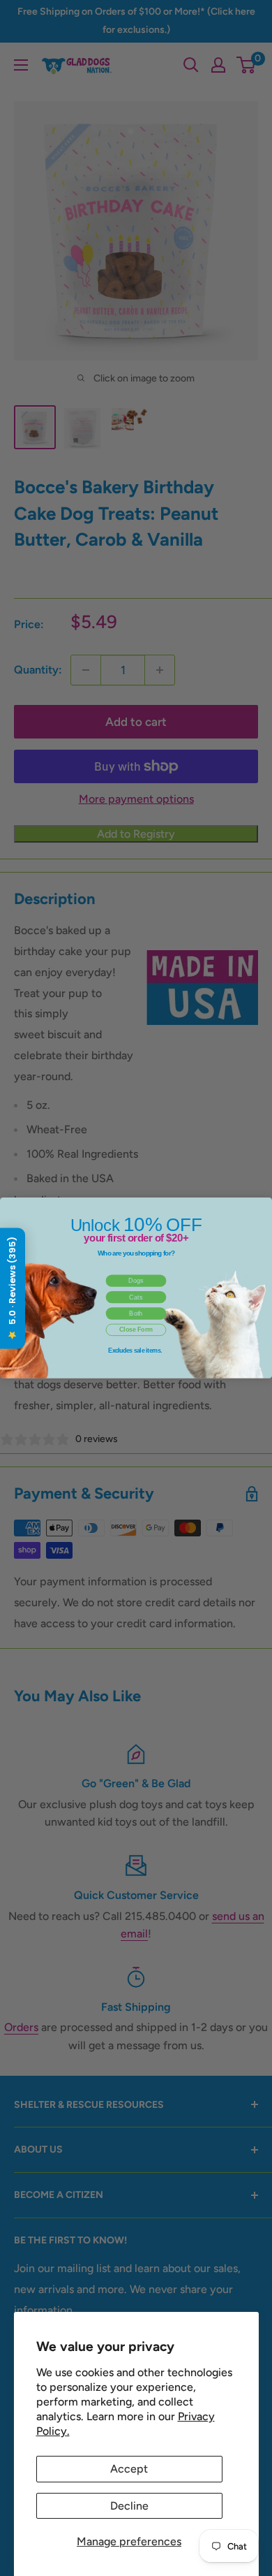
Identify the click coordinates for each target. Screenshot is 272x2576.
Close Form (136, 1330)
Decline (129, 2506)
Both (136, 1314)
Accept (129, 2469)
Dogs (136, 1281)
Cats (136, 1297)
